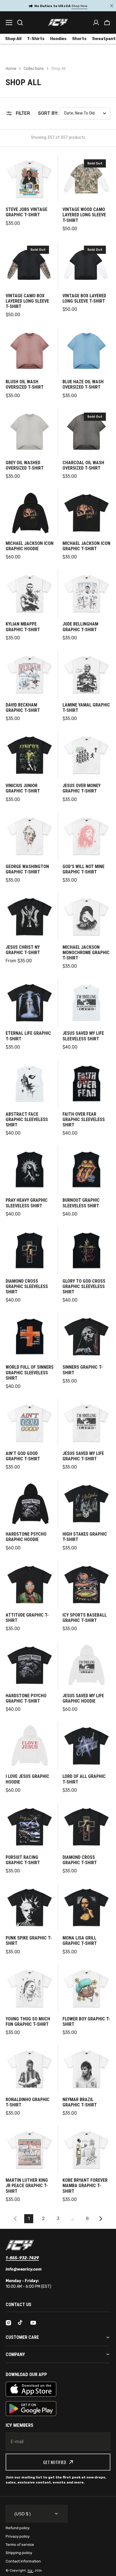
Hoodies (58, 39)
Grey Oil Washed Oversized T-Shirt (25, 465)
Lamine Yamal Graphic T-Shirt (86, 708)
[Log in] (96, 23)
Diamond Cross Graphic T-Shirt (80, 1860)
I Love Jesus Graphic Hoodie (27, 1779)
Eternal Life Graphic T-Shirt (28, 1036)
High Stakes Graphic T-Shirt (85, 1537)
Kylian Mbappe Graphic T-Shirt (23, 627)
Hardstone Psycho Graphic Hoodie (26, 1537)
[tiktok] (21, 2323)
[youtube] (33, 2323)
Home (11, 69)
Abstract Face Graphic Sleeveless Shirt (27, 1119)
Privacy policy (18, 2536)
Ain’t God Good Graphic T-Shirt (23, 1456)
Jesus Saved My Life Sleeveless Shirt (83, 1036)
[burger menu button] (9, 23)
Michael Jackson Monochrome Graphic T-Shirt (86, 953)
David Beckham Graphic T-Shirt (23, 708)
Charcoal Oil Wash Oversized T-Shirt (83, 465)
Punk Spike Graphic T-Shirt (29, 1941)
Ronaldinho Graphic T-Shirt (28, 2102)
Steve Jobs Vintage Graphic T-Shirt (26, 212)
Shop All (13, 39)
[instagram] (8, 2323)
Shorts (79, 39)
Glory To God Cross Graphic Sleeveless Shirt (84, 1286)
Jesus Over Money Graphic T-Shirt (82, 788)
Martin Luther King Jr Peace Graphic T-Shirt (27, 2186)
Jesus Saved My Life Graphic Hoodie (83, 1698)
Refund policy (18, 2528)
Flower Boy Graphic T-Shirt (86, 2022)
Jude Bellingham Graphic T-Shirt (80, 627)
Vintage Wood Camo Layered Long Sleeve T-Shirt (84, 215)
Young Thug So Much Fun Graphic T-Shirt (28, 2022)
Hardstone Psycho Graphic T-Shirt (26, 1698)
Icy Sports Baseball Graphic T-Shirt (85, 1618)
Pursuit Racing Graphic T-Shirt (23, 1860)
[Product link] (30, 193)
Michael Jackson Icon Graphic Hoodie (30, 546)
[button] (107, 23)
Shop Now (81, 6)
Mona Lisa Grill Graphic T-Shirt (80, 1941)
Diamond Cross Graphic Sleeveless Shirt (27, 1286)
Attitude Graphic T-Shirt (27, 1618)
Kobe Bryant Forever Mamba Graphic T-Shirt (85, 2186)
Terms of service (20, 2545)
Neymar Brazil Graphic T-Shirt (80, 2102)
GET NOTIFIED (55, 2462)
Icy (30, 2570)
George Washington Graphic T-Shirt (27, 869)
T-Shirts (36, 39)
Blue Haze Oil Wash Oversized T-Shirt (83, 384)
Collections (34, 69)
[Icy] (58, 22)
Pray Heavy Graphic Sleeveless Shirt (27, 1203)
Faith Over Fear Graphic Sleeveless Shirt (84, 1119)
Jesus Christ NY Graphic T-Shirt (23, 950)
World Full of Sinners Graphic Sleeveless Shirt (30, 1372)
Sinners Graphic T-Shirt (83, 1370)
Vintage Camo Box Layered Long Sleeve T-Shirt (27, 301)
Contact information (23, 2561)
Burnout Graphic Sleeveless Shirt (81, 1203)
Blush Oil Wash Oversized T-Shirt (25, 384)
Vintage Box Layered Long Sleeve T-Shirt (84, 298)
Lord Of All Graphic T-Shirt (84, 1779)
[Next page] (102, 2219)
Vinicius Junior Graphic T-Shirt (23, 788)
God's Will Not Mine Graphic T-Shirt (83, 869)
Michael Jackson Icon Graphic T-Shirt (86, 546)
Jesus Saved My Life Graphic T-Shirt (83, 1456)
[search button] (20, 23)
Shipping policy (19, 2553)
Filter (23, 113)
